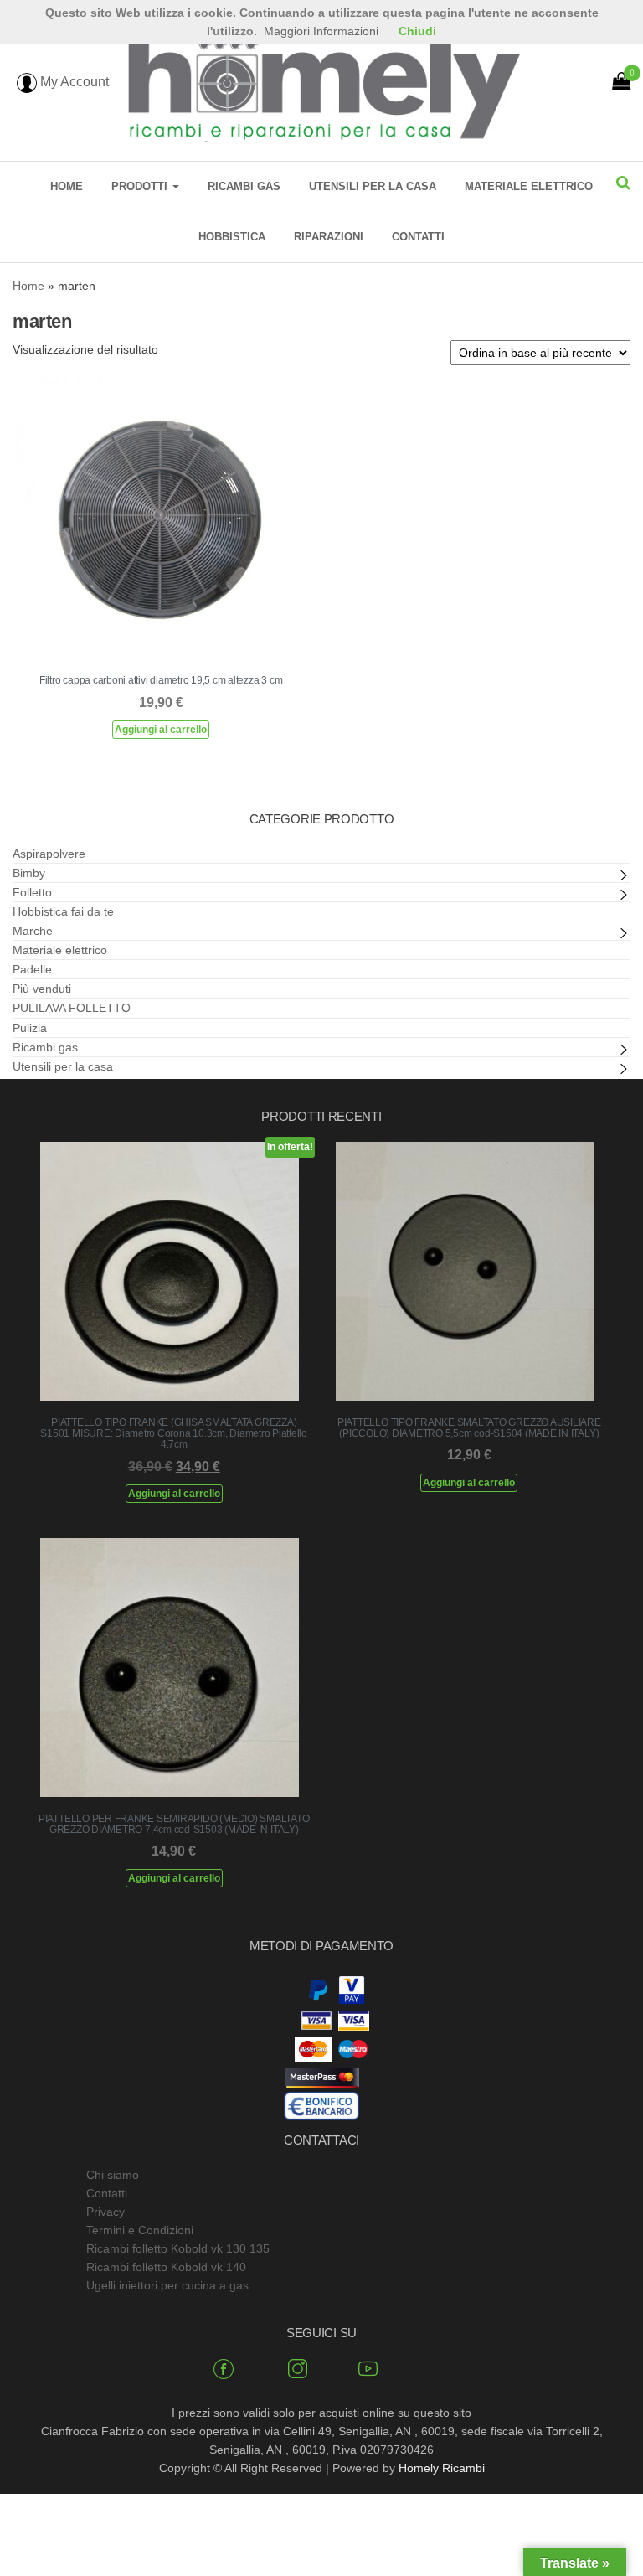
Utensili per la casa (373, 186)
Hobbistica (232, 237)
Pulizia (30, 1028)
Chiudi (417, 31)
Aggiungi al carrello (161, 730)
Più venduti (42, 989)
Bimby (29, 873)
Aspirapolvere (49, 854)
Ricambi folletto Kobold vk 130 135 (178, 2248)
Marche (33, 931)
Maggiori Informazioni (321, 31)
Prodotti (141, 186)
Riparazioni (329, 237)
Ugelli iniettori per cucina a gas (167, 2285)
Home (67, 186)
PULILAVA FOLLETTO (72, 1008)
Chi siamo (113, 2175)
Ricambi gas (244, 186)
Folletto (32, 892)
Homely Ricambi (442, 2468)
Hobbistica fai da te (63, 911)
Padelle (32, 969)
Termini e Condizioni (140, 2230)
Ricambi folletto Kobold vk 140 (166, 2267)
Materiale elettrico (529, 186)
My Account (73, 82)
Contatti (418, 237)
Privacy (105, 2212)
